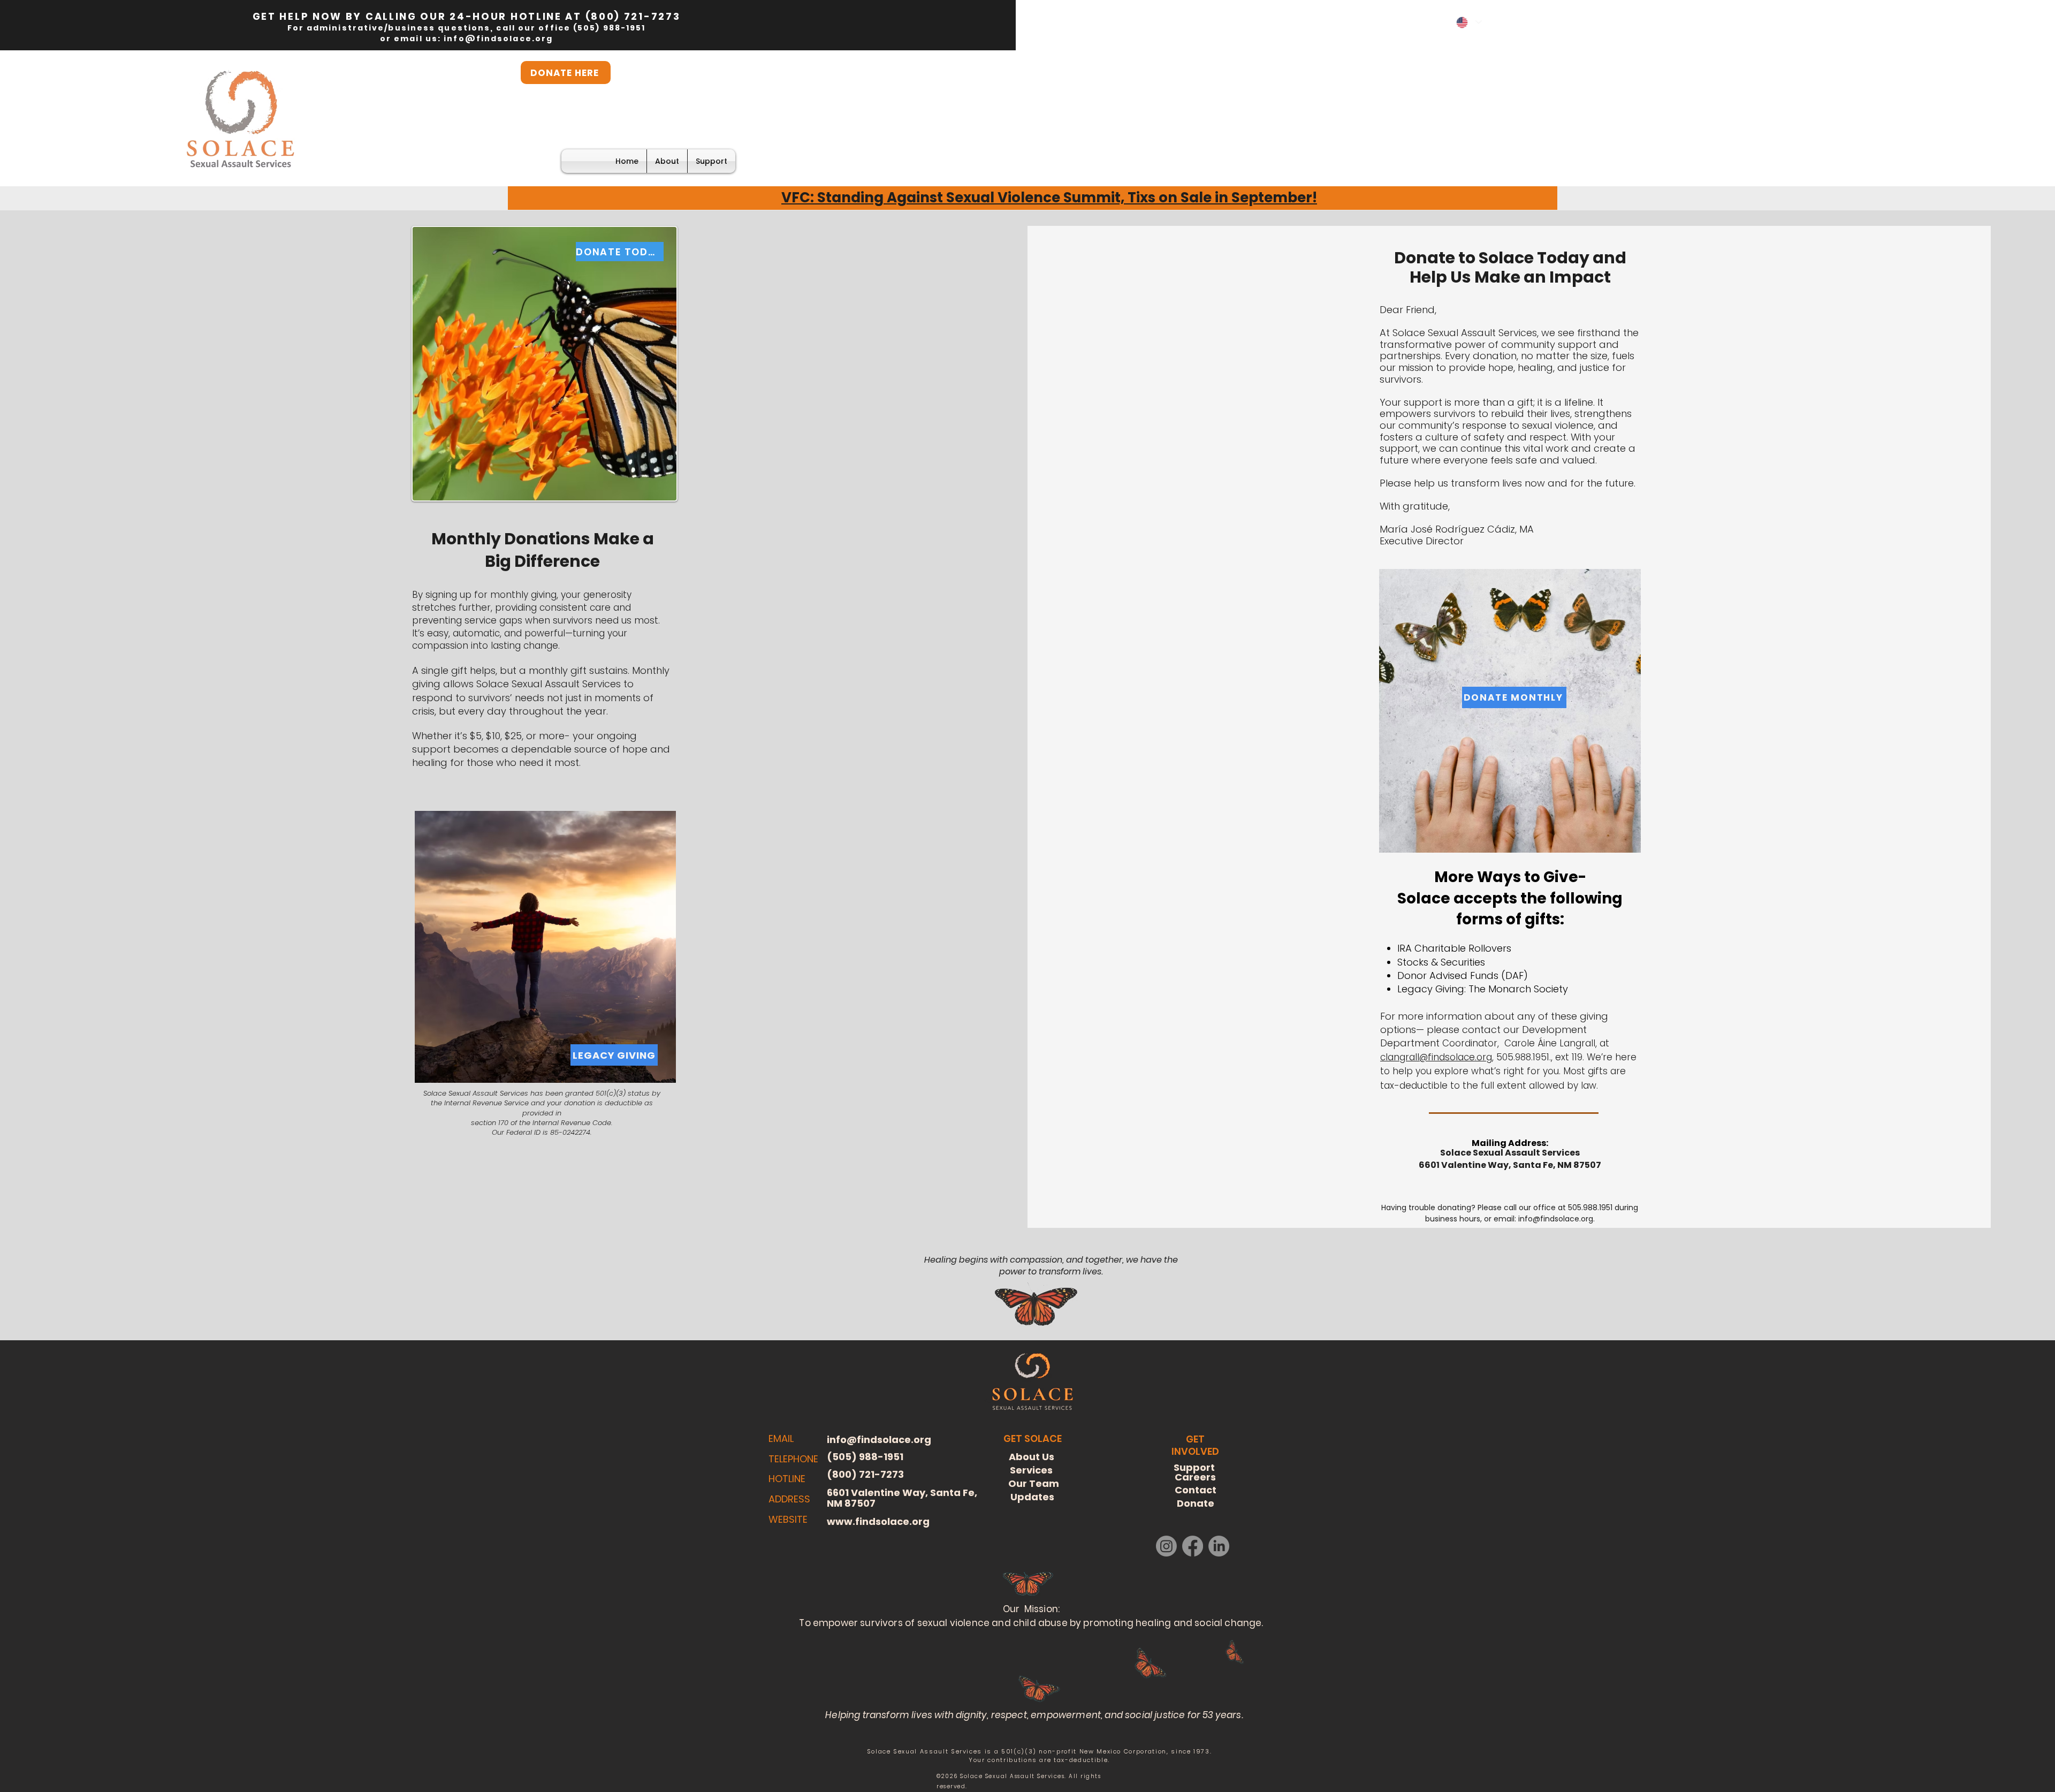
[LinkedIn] (1219, 1546)
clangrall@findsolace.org (1436, 1057)
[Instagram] (1166, 1546)
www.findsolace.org (878, 1521)
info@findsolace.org (498, 39)
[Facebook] (1193, 1546)
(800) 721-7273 (633, 16)
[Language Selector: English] (1468, 22)
